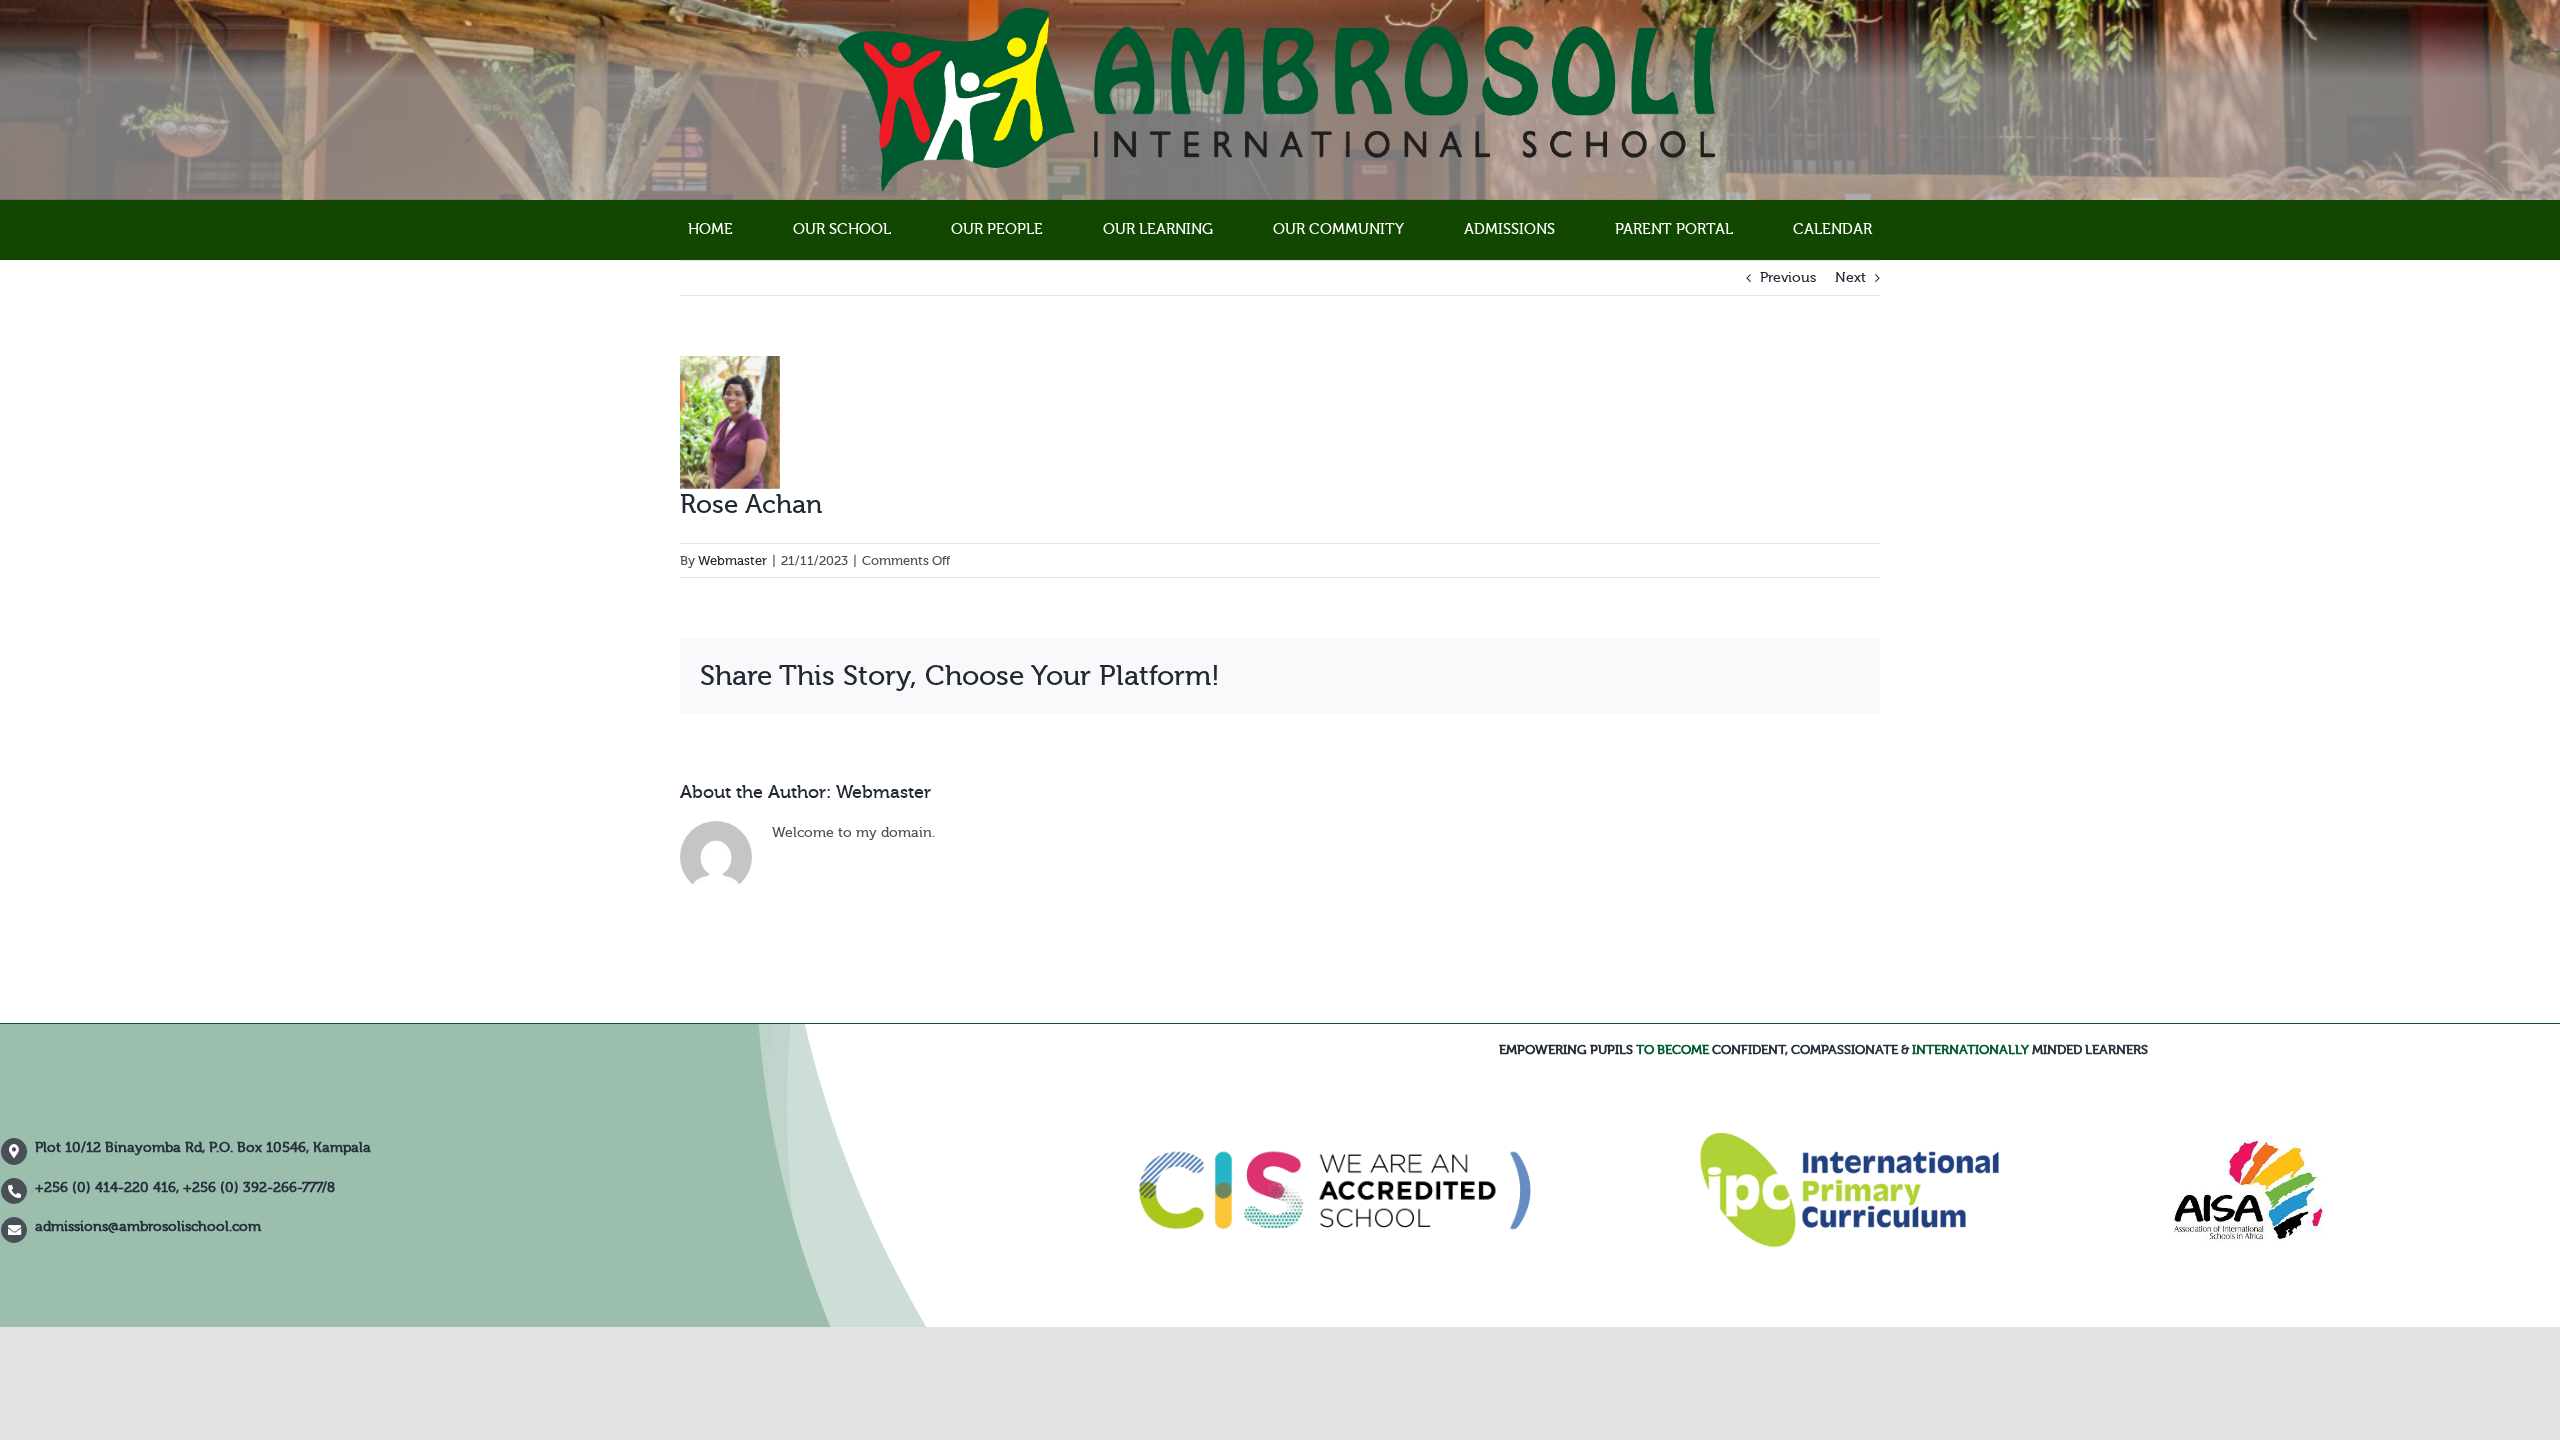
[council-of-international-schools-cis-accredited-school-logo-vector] (1335, 1084)
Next (1850, 278)
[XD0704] (2248, 1146)
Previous (1788, 278)
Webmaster (732, 560)
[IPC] (1849, 1140)
